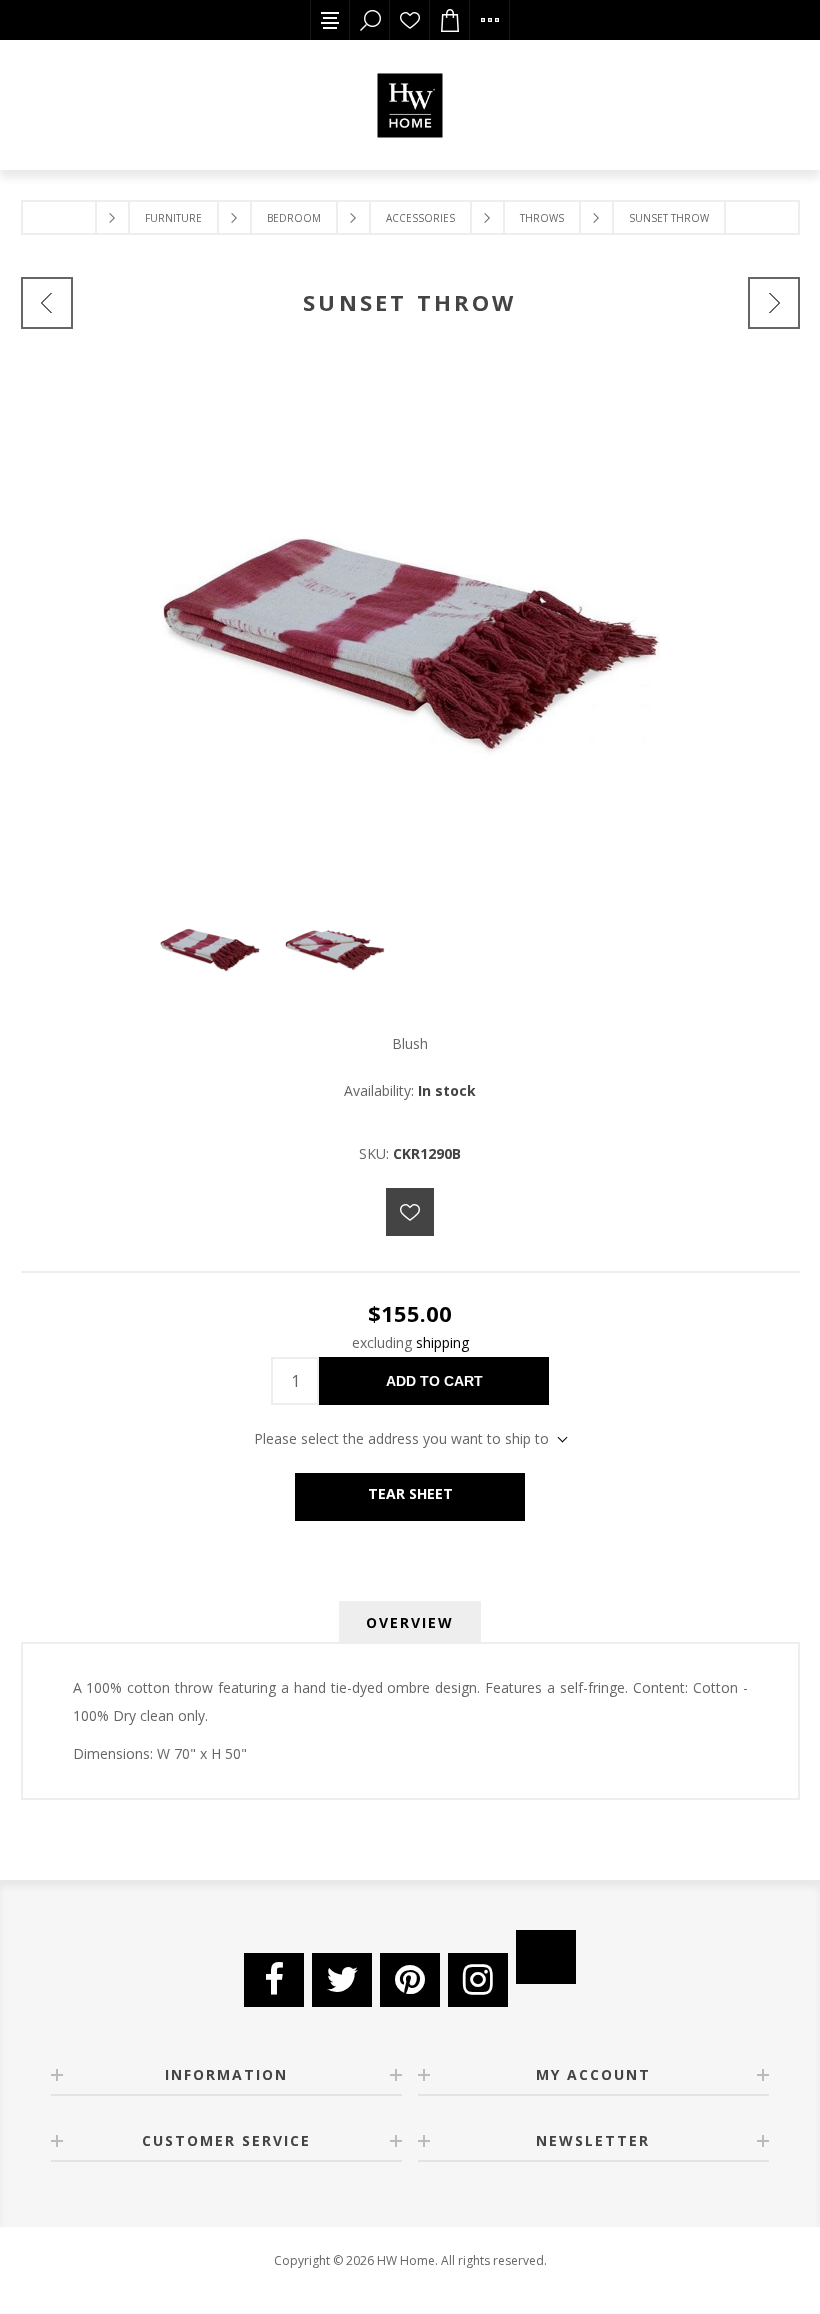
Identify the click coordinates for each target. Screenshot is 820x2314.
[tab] (410, 1622)
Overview (410, 1622)
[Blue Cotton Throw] (47, 303)
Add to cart (434, 1381)
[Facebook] (274, 1980)
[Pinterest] (410, 1980)
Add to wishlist (410, 1212)
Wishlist (410, 20)
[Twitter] (342, 1980)
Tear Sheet (410, 1493)
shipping (442, 1342)
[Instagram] (478, 1980)
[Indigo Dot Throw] (774, 303)
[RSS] (546, 1957)
